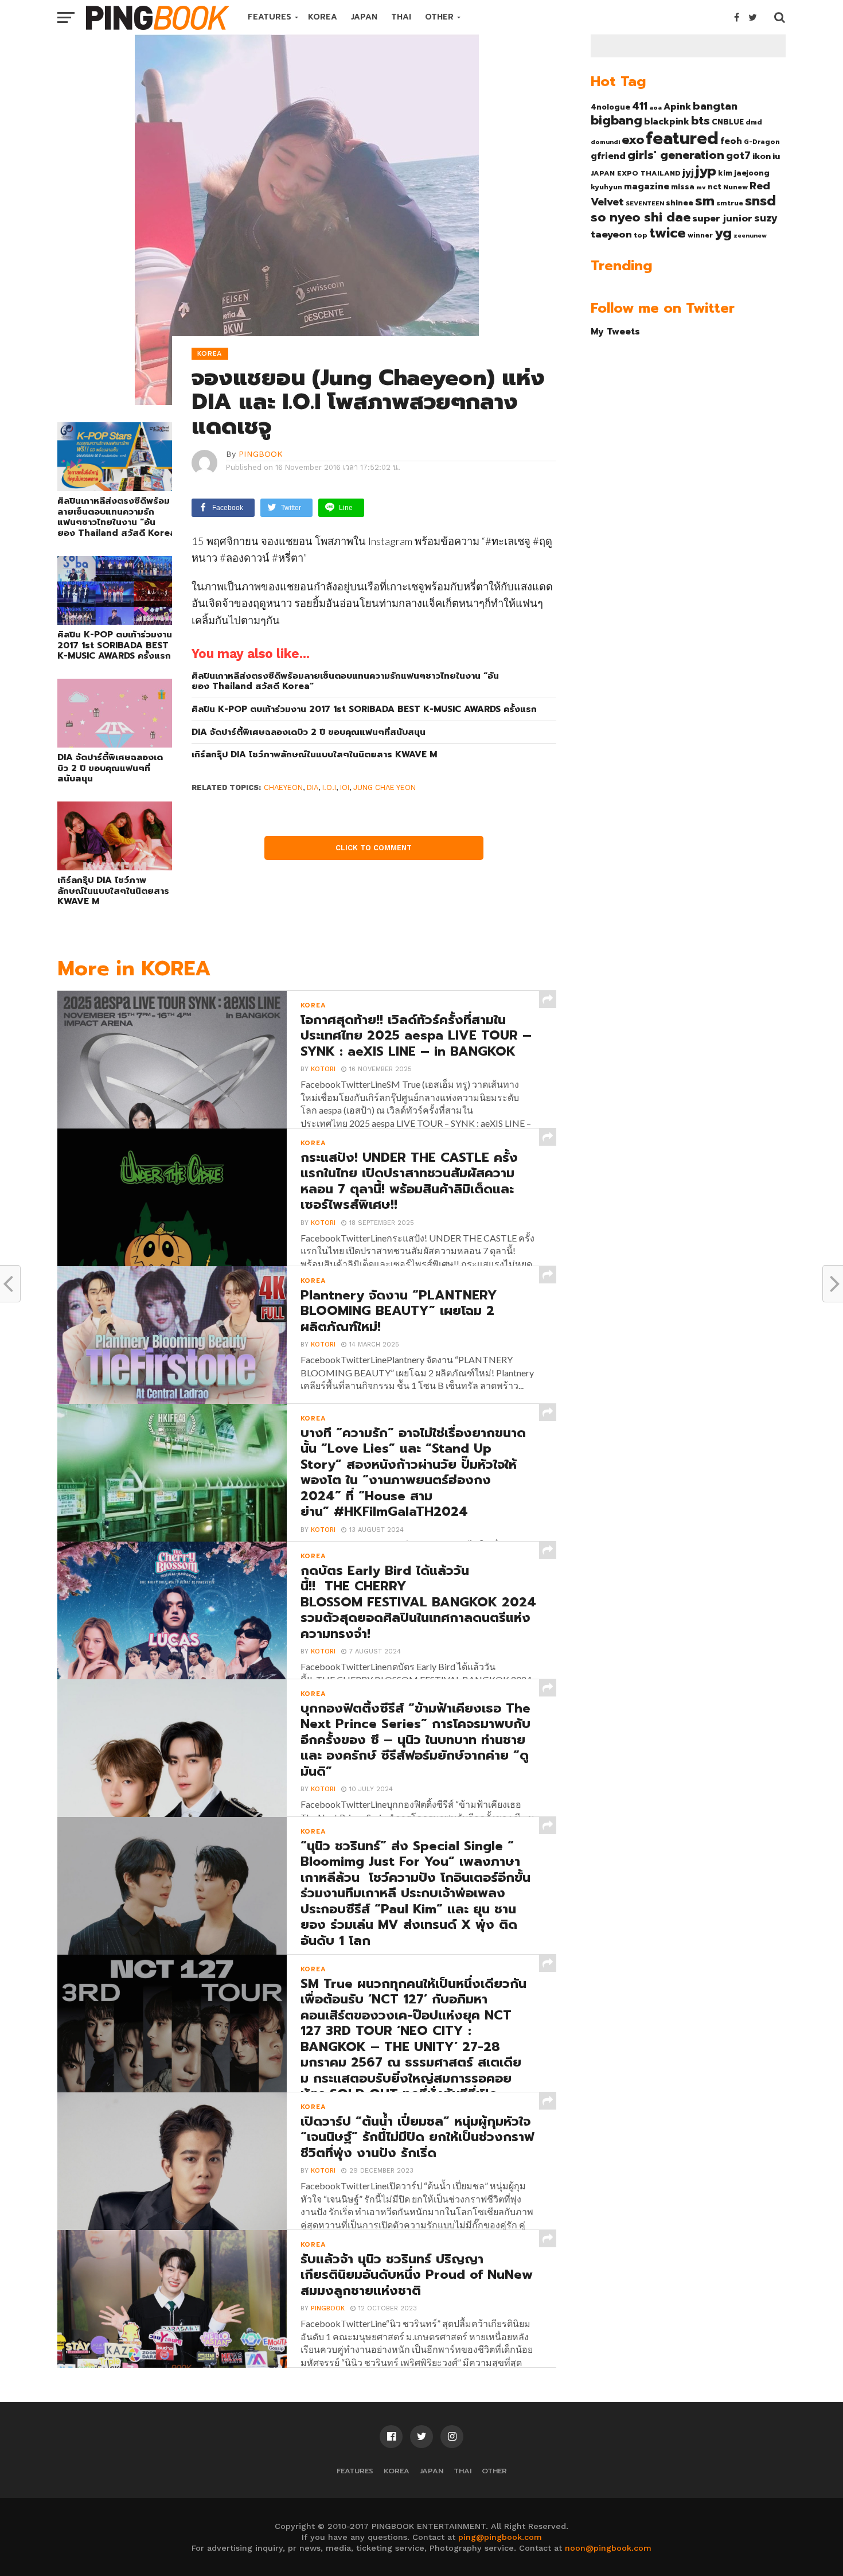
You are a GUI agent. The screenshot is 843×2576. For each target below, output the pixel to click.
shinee (680, 203)
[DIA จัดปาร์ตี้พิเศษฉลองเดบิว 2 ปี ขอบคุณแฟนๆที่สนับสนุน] (115, 744)
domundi (605, 142)
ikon (762, 156)
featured (682, 138)
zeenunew (750, 235)
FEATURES (270, 17)
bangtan (715, 106)
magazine (647, 186)
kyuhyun (606, 187)
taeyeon (611, 234)
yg (723, 233)
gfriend (608, 156)
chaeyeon (283, 787)
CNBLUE (728, 122)
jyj (688, 172)
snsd (760, 201)
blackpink (667, 122)
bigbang (616, 120)
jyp (706, 171)
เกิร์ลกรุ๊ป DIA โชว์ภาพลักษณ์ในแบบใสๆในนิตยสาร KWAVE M (113, 891)
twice (668, 233)
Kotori (323, 1069)
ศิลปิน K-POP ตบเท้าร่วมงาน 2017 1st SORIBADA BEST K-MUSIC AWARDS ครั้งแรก (115, 645)
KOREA (323, 17)
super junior (722, 219)
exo (633, 140)
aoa (655, 107)
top (641, 235)
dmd (754, 122)
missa (683, 187)
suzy (766, 218)
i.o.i (329, 787)
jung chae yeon (385, 787)
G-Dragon (762, 142)
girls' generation (676, 155)
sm (705, 201)
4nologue (610, 107)
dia (313, 787)
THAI (401, 17)
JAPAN (364, 17)
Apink (677, 107)
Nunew (735, 187)
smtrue (730, 203)
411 (640, 106)
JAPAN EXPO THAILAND (636, 173)
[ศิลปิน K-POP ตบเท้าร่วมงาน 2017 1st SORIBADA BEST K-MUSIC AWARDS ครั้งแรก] (115, 621)
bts (700, 120)
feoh (731, 141)
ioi (345, 787)
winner (700, 235)
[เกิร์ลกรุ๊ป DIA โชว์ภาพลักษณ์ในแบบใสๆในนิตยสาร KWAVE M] (115, 867)
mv (701, 187)
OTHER (439, 17)
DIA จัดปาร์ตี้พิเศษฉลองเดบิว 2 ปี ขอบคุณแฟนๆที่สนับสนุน (110, 768)
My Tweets (615, 331)
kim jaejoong (744, 173)
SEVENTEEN (645, 203)
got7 (738, 155)
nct (715, 187)
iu (776, 156)
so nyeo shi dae (641, 217)
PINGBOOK (261, 454)
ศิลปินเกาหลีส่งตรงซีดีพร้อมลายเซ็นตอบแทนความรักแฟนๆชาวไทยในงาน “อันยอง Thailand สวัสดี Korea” (115, 517)
